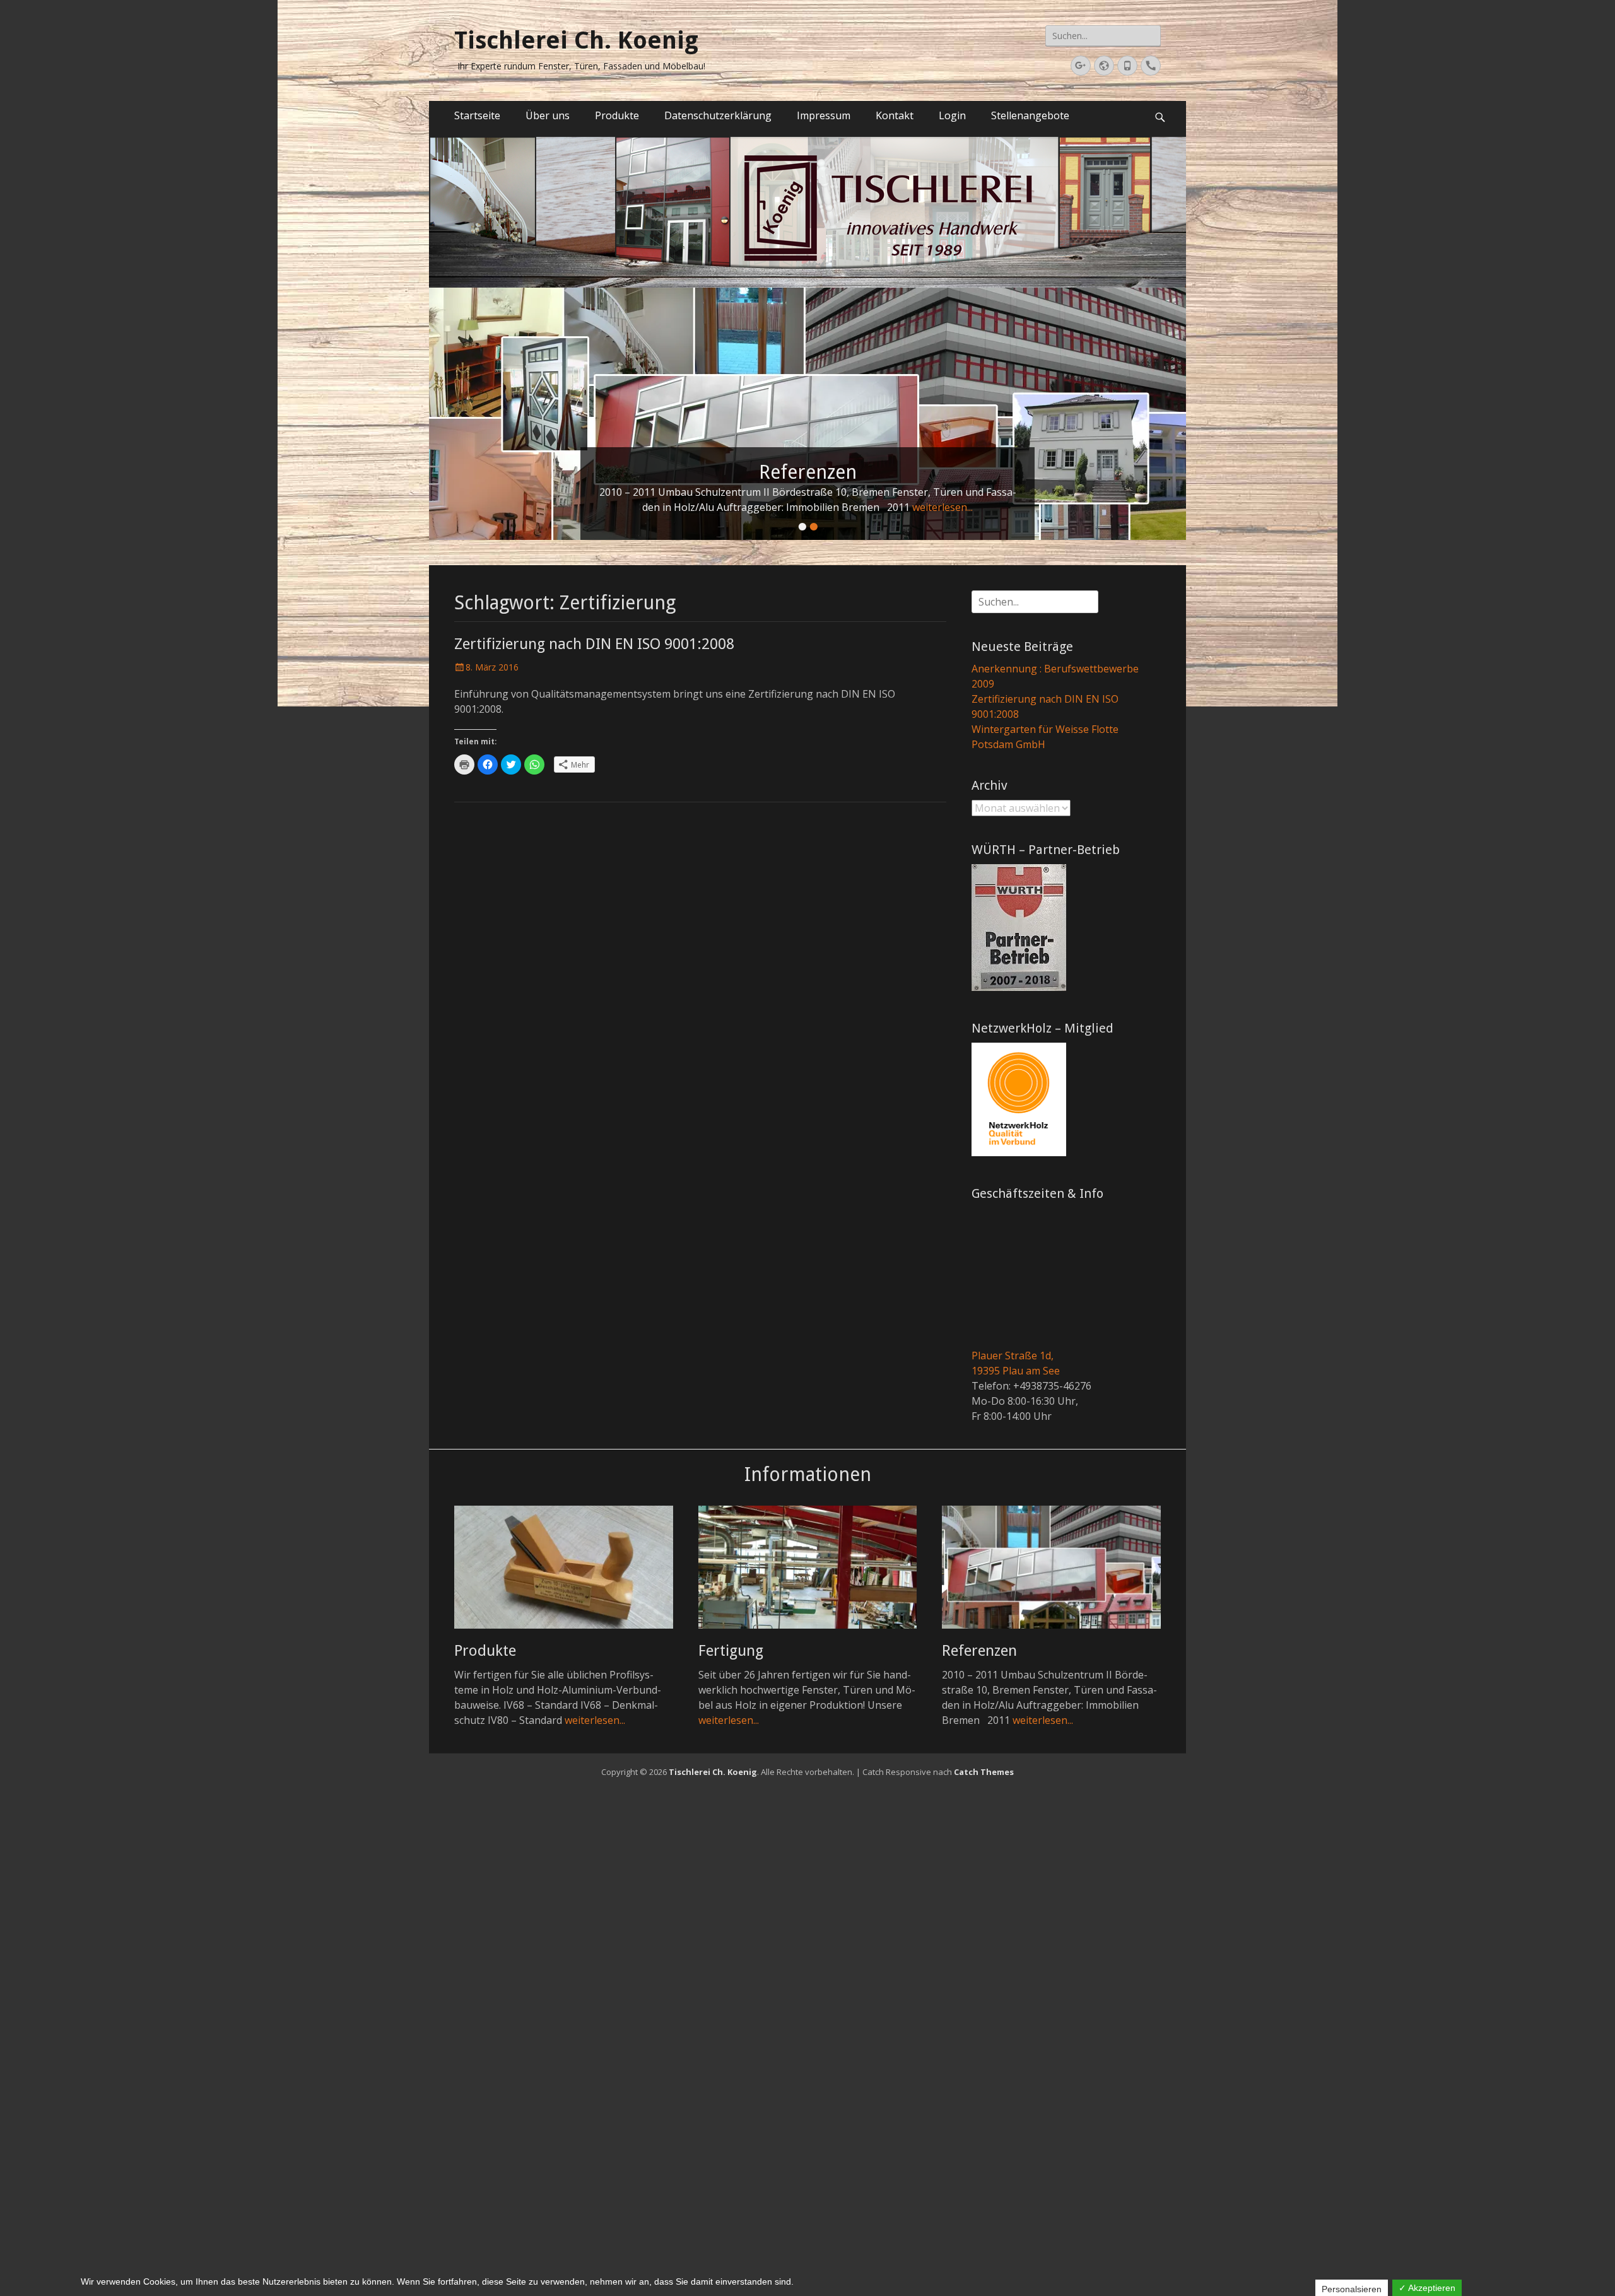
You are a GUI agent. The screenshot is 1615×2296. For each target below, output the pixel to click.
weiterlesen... (911, 507)
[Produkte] (564, 1567)
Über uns (548, 115)
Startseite (477, 115)
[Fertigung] (808, 1567)
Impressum (824, 115)
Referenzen (979, 1651)
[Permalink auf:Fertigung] (807, 414)
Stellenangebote (1030, 115)
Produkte (617, 115)
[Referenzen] (1051, 1567)
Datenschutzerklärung (718, 115)
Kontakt (895, 115)
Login (952, 115)
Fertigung (731, 1651)
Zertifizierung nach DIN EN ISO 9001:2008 (594, 644)
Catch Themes (984, 1772)
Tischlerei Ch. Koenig (576, 40)
